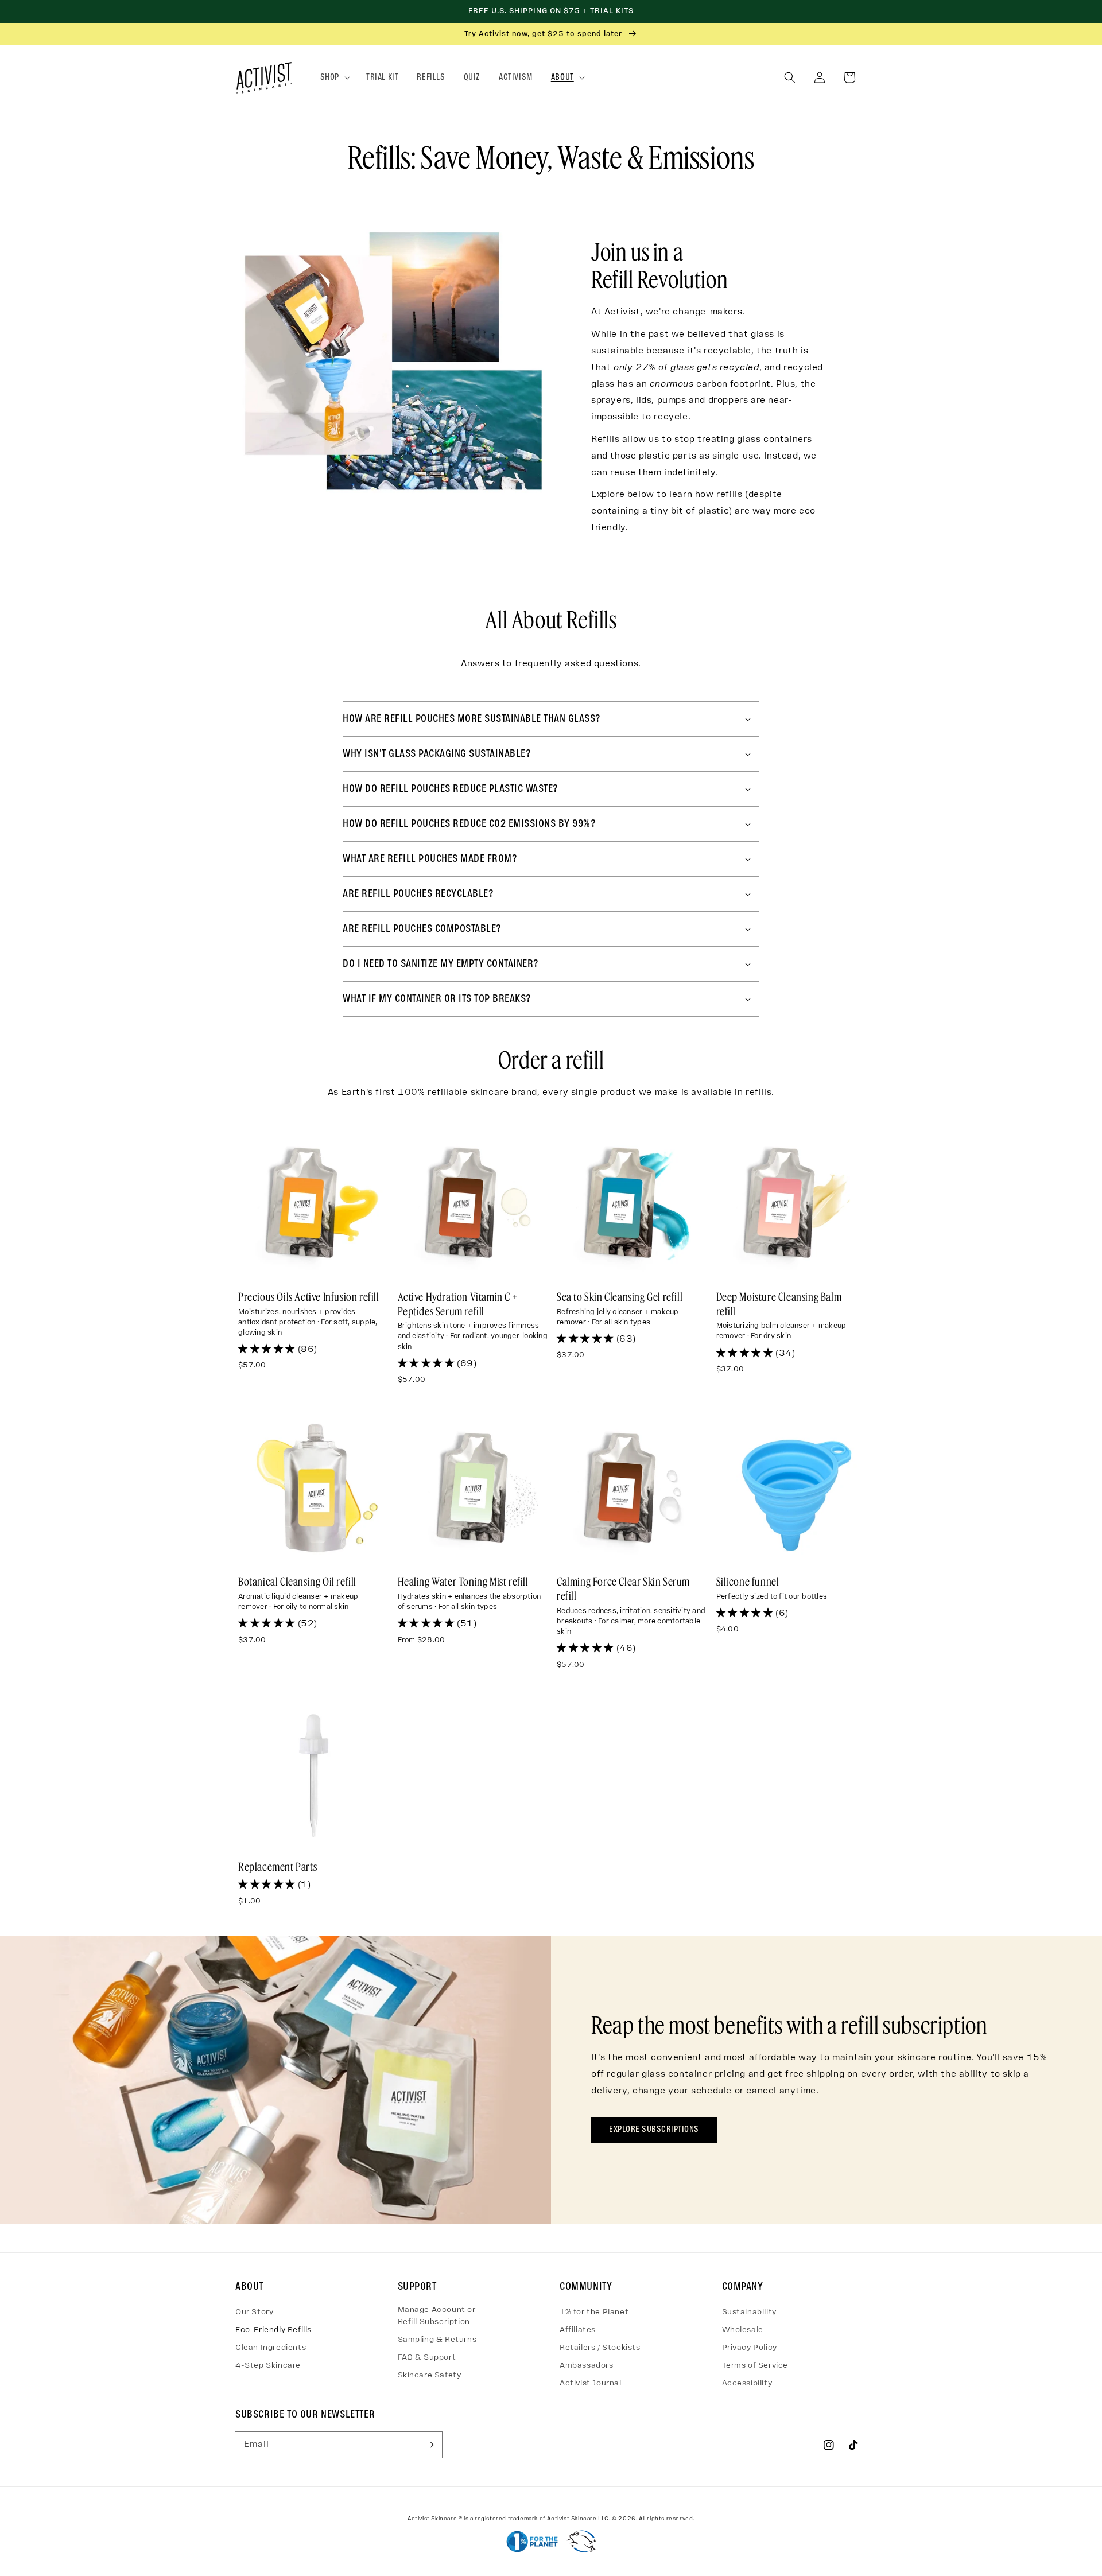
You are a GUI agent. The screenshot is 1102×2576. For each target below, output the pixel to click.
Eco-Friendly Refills (273, 2330)
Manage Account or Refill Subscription (437, 2316)
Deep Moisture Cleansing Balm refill (779, 1304)
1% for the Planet (594, 2312)
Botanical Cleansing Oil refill (297, 1581)
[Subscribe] (429, 2445)
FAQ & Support (427, 2358)
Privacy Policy (750, 2348)
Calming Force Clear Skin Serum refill (623, 1588)
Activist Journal (591, 2383)
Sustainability (749, 2312)
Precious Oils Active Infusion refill (309, 1297)
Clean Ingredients (271, 2348)
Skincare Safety (430, 2375)
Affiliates (578, 2330)
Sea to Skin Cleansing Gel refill (620, 1297)
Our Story (254, 2312)
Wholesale (743, 2330)
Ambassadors (587, 2366)
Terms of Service (755, 2366)
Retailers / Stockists (600, 2348)
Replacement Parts (278, 1866)
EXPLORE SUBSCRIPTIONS (654, 2130)
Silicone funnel (748, 1581)
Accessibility (747, 2383)
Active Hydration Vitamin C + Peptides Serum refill (458, 1304)
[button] (334, 78)
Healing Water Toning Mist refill (463, 1581)
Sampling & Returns (437, 2340)
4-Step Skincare (268, 2366)
